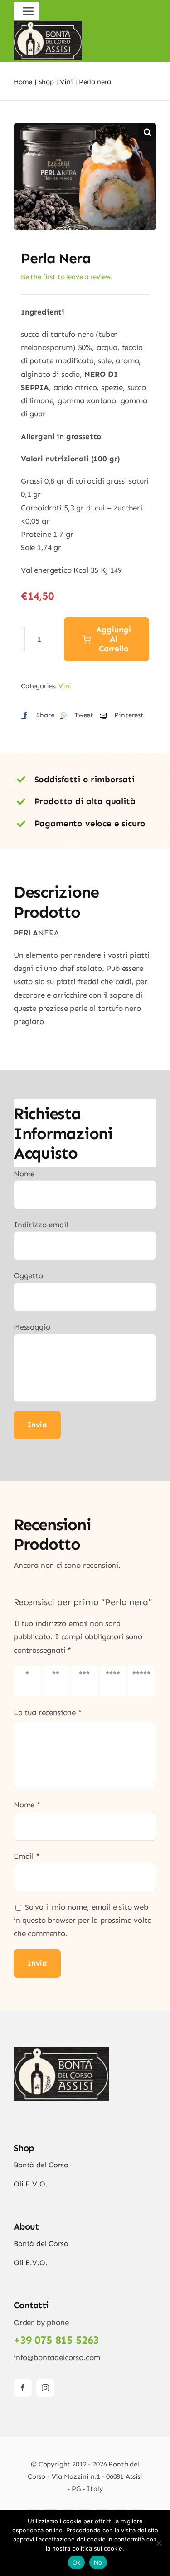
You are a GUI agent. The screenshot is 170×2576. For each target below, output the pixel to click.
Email (27, 1856)
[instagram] (45, 2388)
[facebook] (23, 2388)
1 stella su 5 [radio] (27, 1681)
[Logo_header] (48, 25)
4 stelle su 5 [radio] (113, 1681)
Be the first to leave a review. (67, 277)
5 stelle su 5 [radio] (141, 1681)
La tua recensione (48, 1712)
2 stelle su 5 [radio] (56, 1681)
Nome (27, 1805)
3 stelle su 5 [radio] (84, 1681)
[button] (147, 132)
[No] (159, 2543)
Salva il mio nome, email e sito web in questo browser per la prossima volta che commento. (83, 1920)
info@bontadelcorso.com (57, 2357)
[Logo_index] (61, 2051)
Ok (77, 2562)
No (98, 2562)
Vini (65, 686)
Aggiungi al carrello (114, 639)
